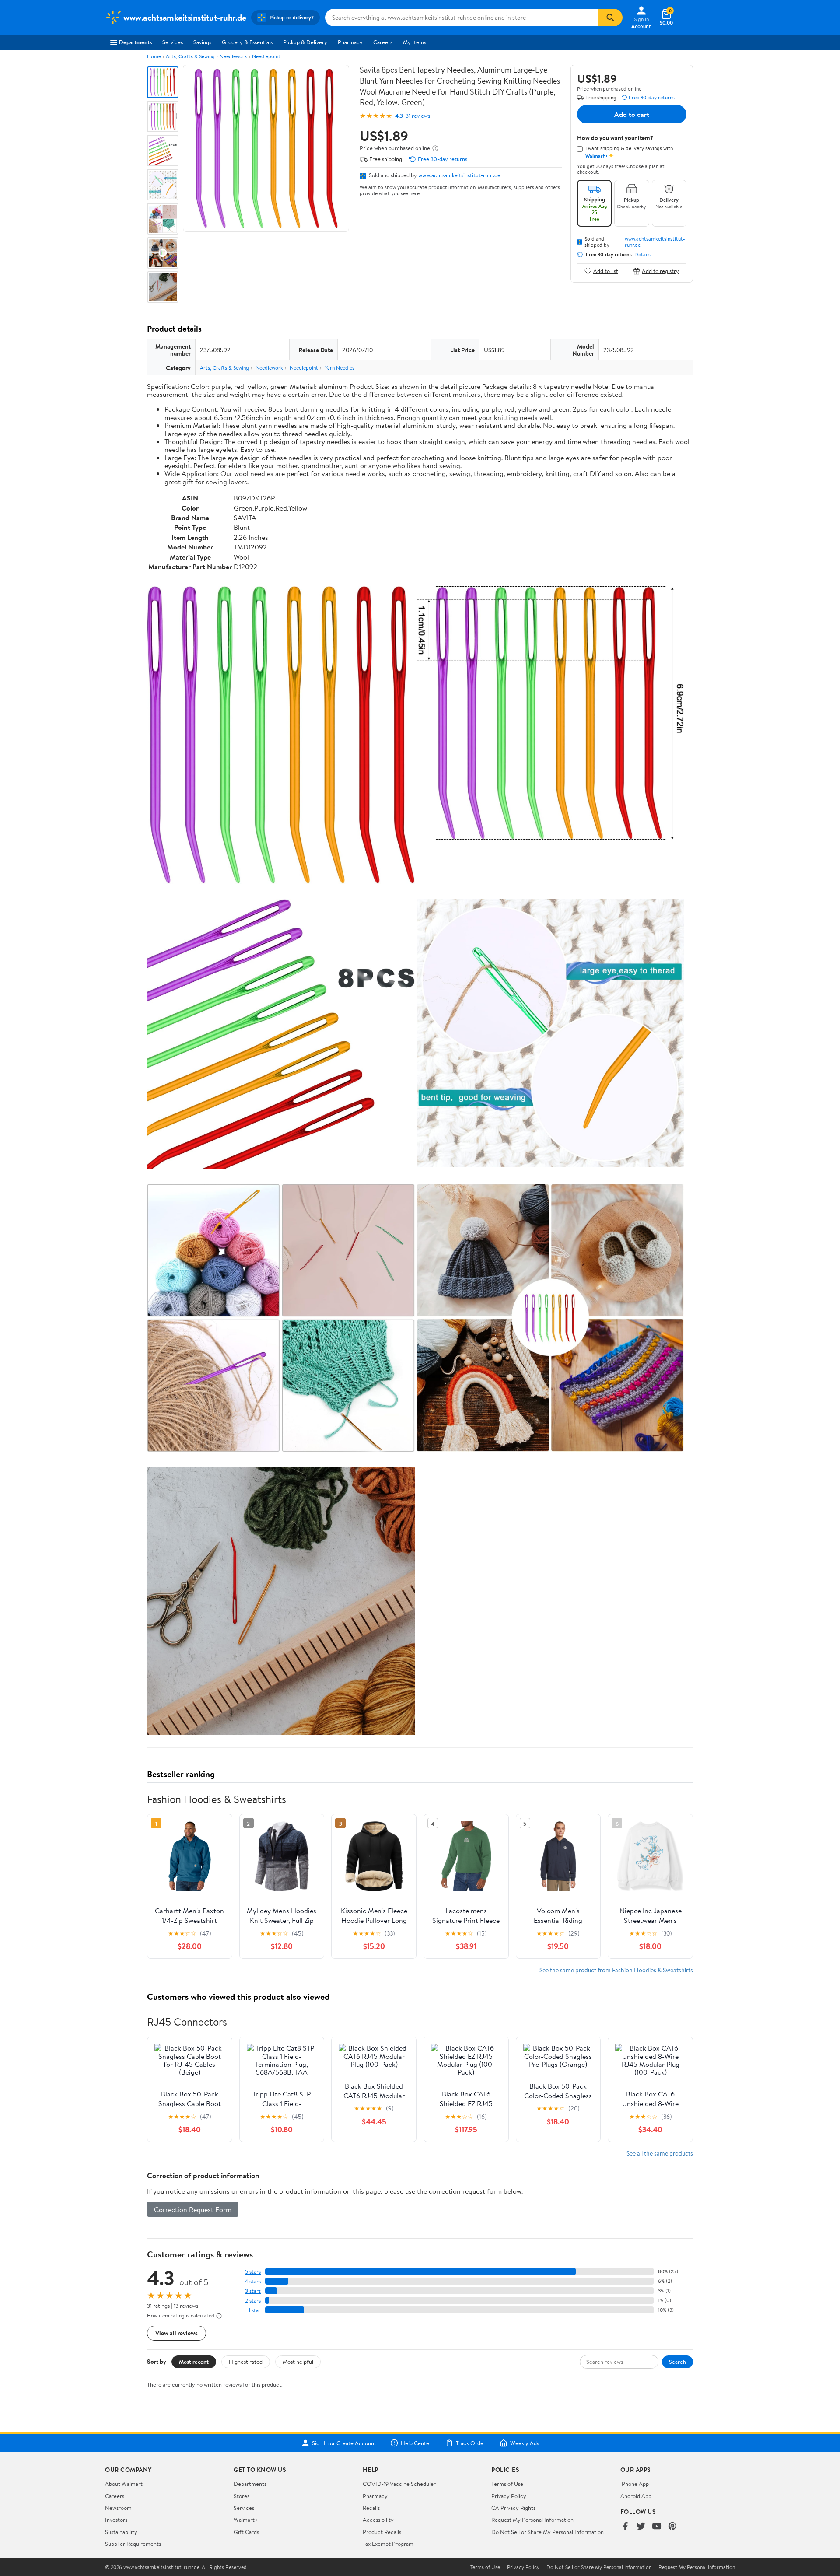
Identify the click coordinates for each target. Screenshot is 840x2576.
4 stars (253, 2281)
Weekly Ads (525, 2443)
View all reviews (177, 2333)
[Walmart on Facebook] (625, 2527)
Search (677, 2362)
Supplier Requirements (133, 2544)
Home (154, 56)
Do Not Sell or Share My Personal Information (548, 2532)
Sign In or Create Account (344, 2443)
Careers (383, 42)
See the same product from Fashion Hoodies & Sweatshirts (616, 1970)
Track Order (471, 2443)
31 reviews (418, 116)
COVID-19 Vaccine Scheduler (399, 2484)
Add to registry (660, 271)
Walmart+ (246, 2520)
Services (173, 42)
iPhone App (635, 2484)
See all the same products (660, 2153)
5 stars (253, 2272)
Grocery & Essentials (247, 42)
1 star (255, 2310)
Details (642, 255)
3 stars (253, 2291)
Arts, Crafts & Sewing (190, 56)
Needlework (233, 56)
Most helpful (298, 2362)
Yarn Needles (339, 368)
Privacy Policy (509, 2496)
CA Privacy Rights (513, 2508)
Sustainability (121, 2532)
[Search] (610, 17)
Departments (135, 42)
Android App (636, 2496)
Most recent (194, 2362)
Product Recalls (382, 2532)
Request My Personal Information (532, 2520)
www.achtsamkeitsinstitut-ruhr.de (459, 175)
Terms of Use (507, 2484)
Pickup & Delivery (305, 42)
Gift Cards (246, 2532)
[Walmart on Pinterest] (672, 2527)
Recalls (371, 2508)
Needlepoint (266, 56)
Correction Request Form (193, 2209)
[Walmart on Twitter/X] (641, 2527)
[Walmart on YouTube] (657, 2527)
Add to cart (632, 114)
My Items (415, 42)
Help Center (416, 2443)
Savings (202, 42)
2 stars (253, 2301)
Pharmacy (350, 42)
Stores (241, 2496)
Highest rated (246, 2362)
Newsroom (118, 2508)
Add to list (606, 271)
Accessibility (378, 2520)
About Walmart (124, 2484)
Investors (116, 2520)
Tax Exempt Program (388, 2544)
